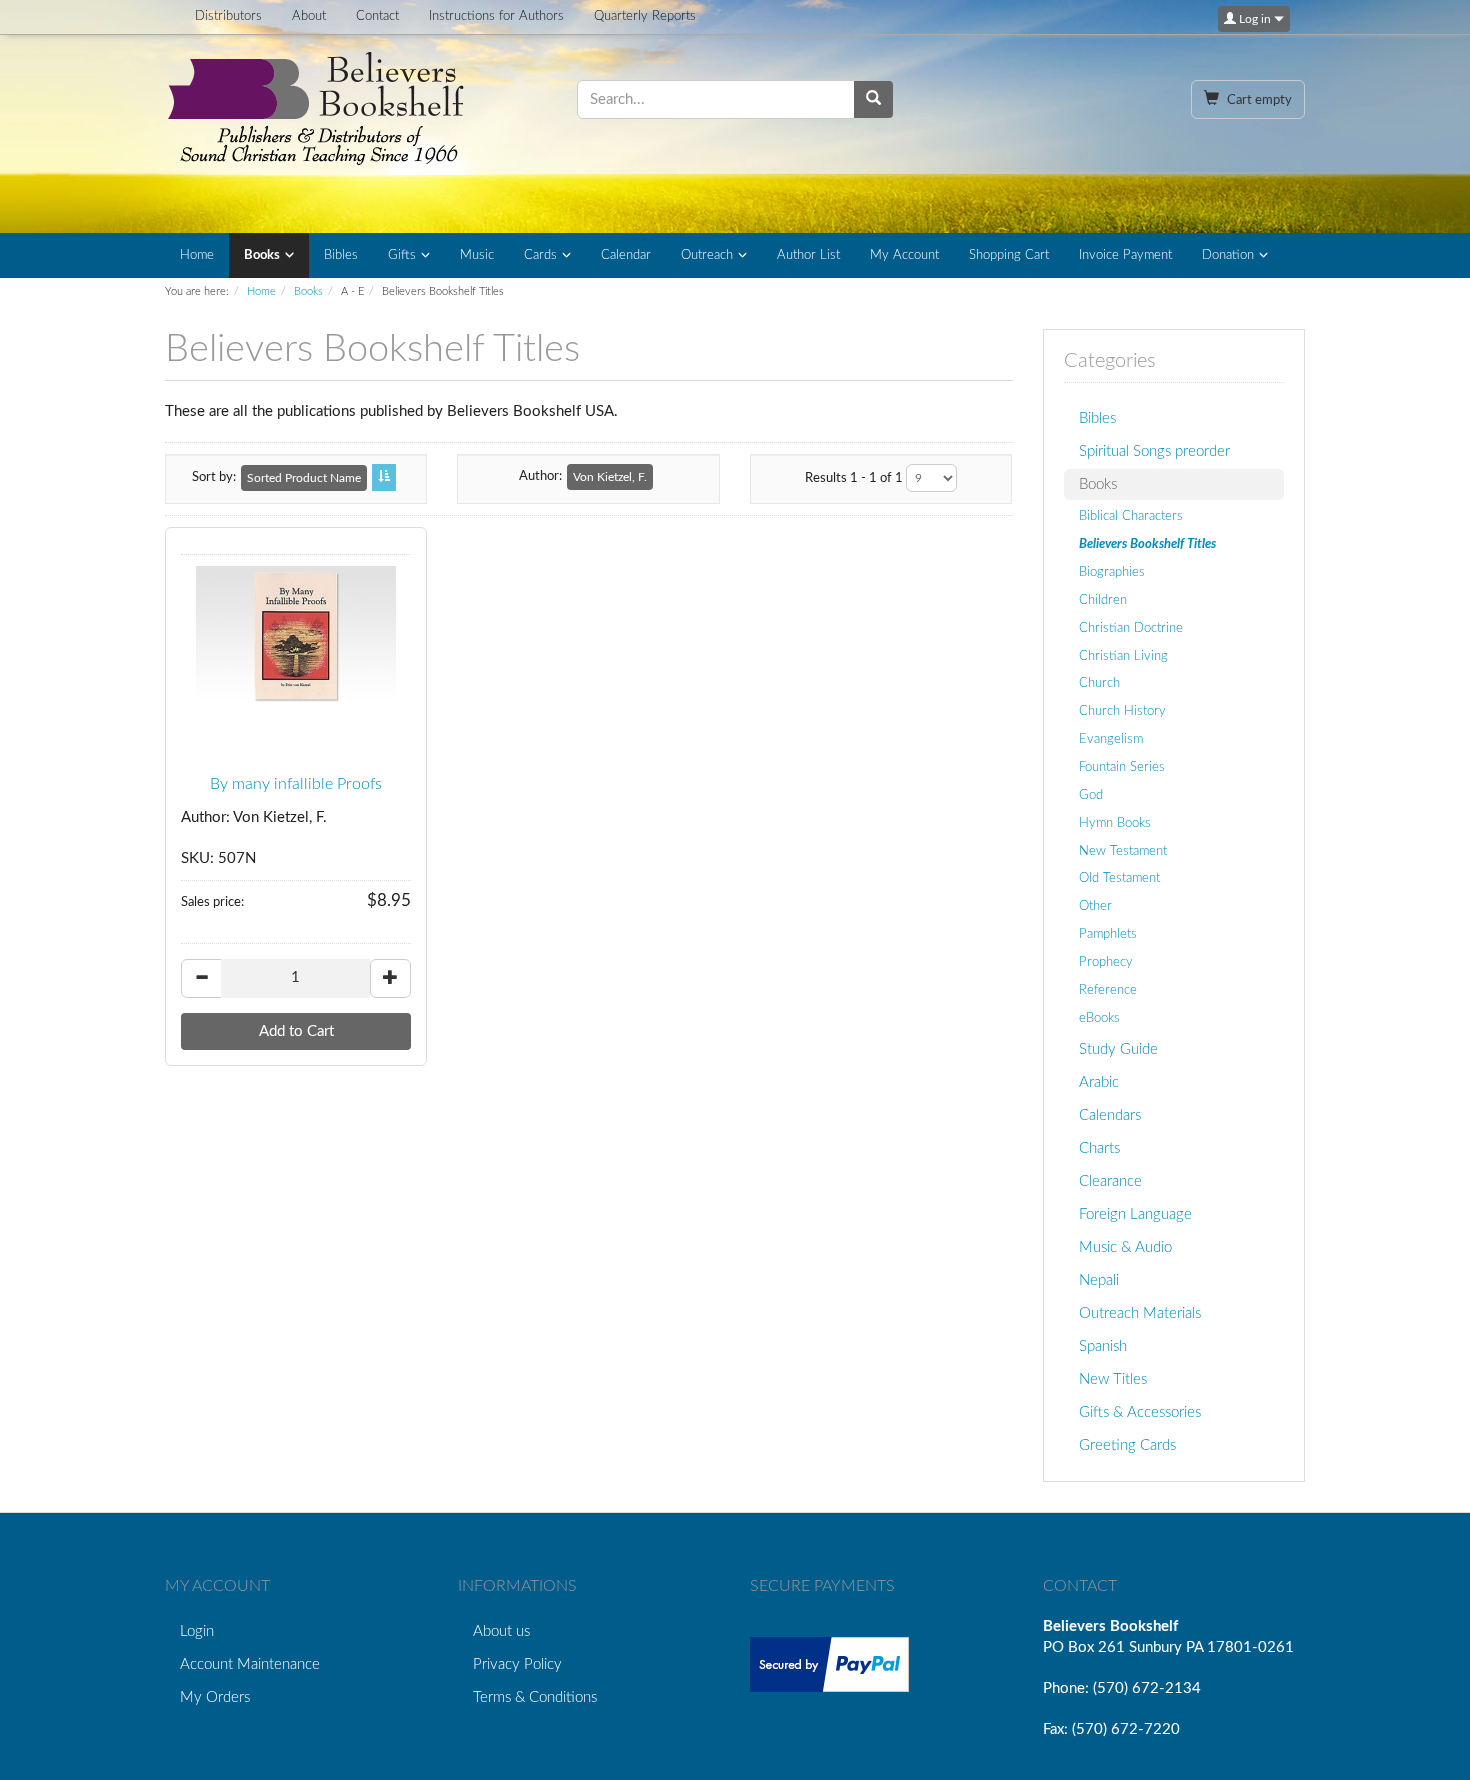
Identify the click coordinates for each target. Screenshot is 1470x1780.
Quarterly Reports (645, 16)
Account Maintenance (250, 1664)
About (309, 16)
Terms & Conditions (535, 1697)
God (1091, 795)
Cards (540, 255)
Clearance (1110, 1181)
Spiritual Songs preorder (1154, 451)
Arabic (1099, 1082)
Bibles (341, 255)
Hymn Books (1115, 823)
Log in (1255, 19)
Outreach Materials (1140, 1313)
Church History (1122, 711)
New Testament (1123, 851)
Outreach (707, 255)
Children (1103, 600)
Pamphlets (1108, 934)
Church (1099, 683)
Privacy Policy (517, 1664)
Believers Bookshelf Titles (1147, 544)
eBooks (1099, 1018)
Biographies (1112, 572)
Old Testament (1119, 878)
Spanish (1103, 1346)
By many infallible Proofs (296, 784)
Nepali (1099, 1280)
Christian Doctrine (1131, 628)
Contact (377, 16)
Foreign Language (1135, 1214)
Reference (1108, 990)
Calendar (626, 255)
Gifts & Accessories (1140, 1412)
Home (197, 255)
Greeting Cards (1127, 1445)
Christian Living (1123, 656)
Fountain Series (1122, 767)
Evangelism (1111, 739)
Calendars (1110, 1115)
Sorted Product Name (304, 478)
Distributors (228, 16)
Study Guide (1118, 1049)
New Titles (1113, 1379)
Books (262, 255)
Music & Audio (1125, 1247)
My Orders (215, 1697)
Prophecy (1106, 962)
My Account (904, 255)
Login (197, 1631)
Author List (808, 255)
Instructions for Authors (496, 16)
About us (501, 1631)
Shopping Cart (1009, 255)
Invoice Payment (1125, 255)
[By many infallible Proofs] (296, 636)
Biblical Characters (1131, 516)
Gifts (402, 255)
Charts (1099, 1148)
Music (477, 255)
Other (1095, 906)
